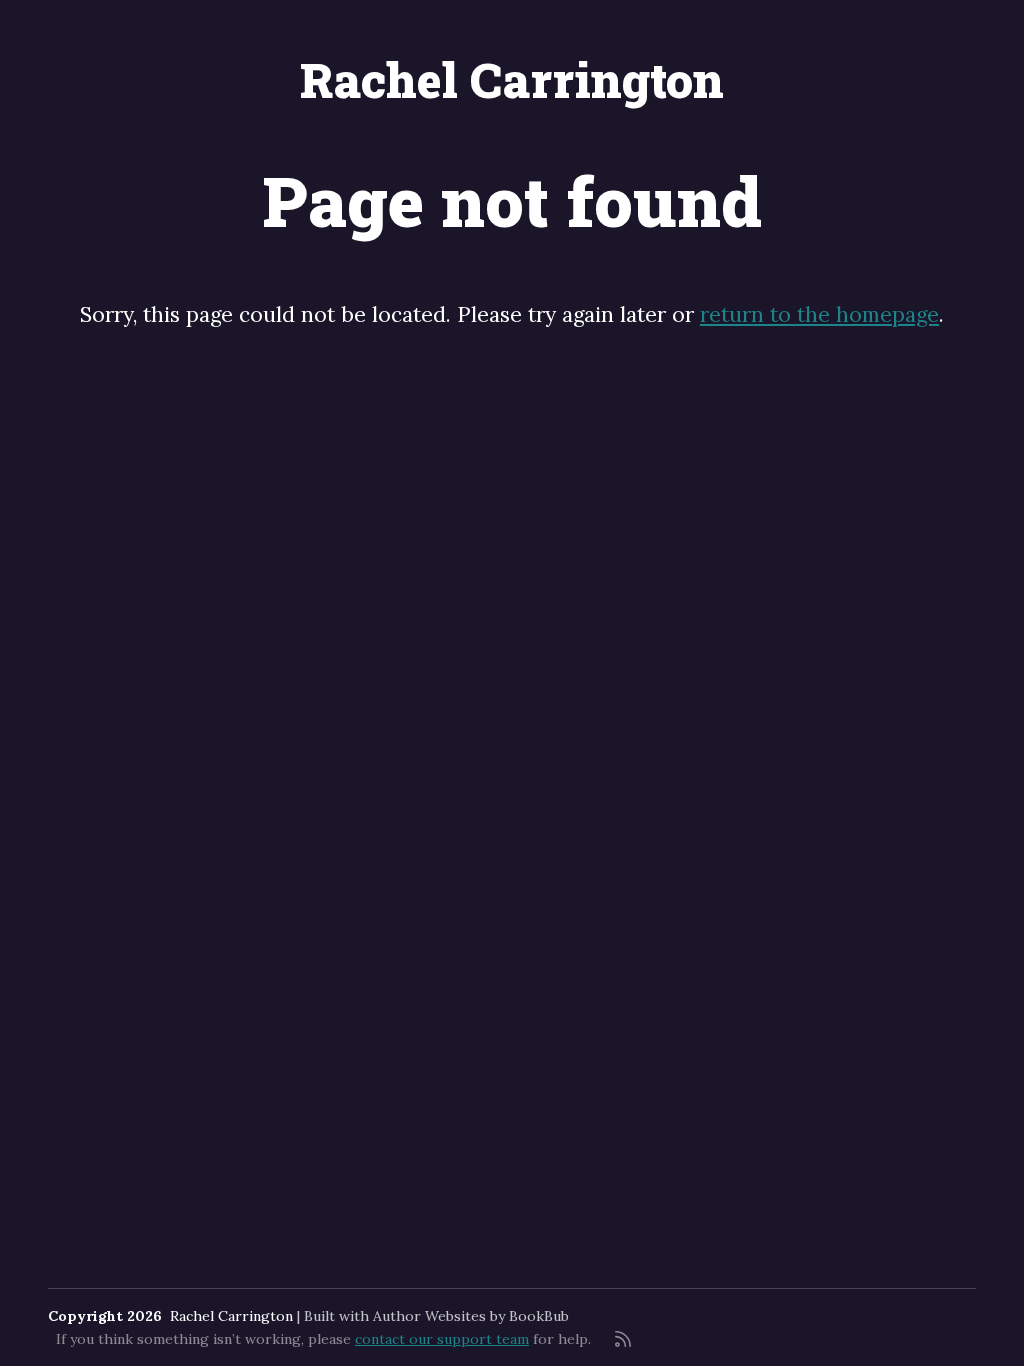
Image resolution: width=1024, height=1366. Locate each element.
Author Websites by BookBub (471, 1316)
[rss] (623, 1339)
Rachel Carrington (512, 79)
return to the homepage (819, 314)
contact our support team (442, 1339)
